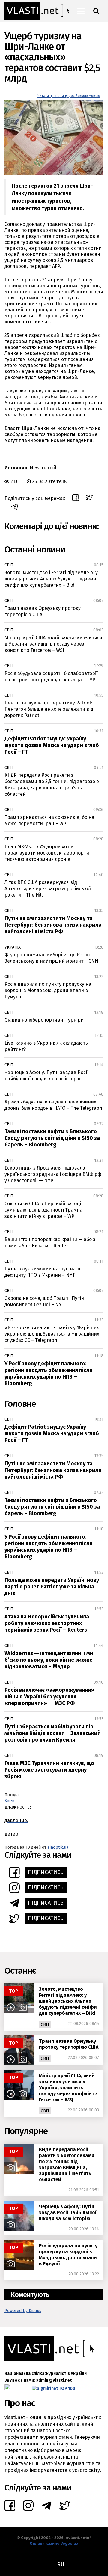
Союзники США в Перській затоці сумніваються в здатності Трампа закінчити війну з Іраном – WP (43, 1210)
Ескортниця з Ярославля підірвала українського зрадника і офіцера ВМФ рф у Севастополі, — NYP (53, 1174)
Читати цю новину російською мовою (69, 96)
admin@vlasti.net (54, 2380)
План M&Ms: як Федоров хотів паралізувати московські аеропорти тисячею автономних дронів (47, 853)
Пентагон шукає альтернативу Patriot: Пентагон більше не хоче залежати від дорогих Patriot (49, 709)
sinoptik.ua (58, 1847)
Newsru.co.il (43, 468)
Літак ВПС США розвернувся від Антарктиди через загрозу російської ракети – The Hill (48, 889)
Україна (13, 947)
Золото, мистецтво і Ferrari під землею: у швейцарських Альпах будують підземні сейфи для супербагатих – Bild (51, 579)
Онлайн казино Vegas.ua (54, 2543)
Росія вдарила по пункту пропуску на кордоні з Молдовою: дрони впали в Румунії (48, 990)
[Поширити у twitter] (90, 498)
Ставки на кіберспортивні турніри (44, 1020)
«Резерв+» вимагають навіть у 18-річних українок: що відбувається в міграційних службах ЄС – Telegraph (52, 1334)
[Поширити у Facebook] (76, 498)
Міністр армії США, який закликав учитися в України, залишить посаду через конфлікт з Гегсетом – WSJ (53, 644)
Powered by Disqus (23, 2311)
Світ (9, 565)
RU (61, 2565)
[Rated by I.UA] (18, 2388)
